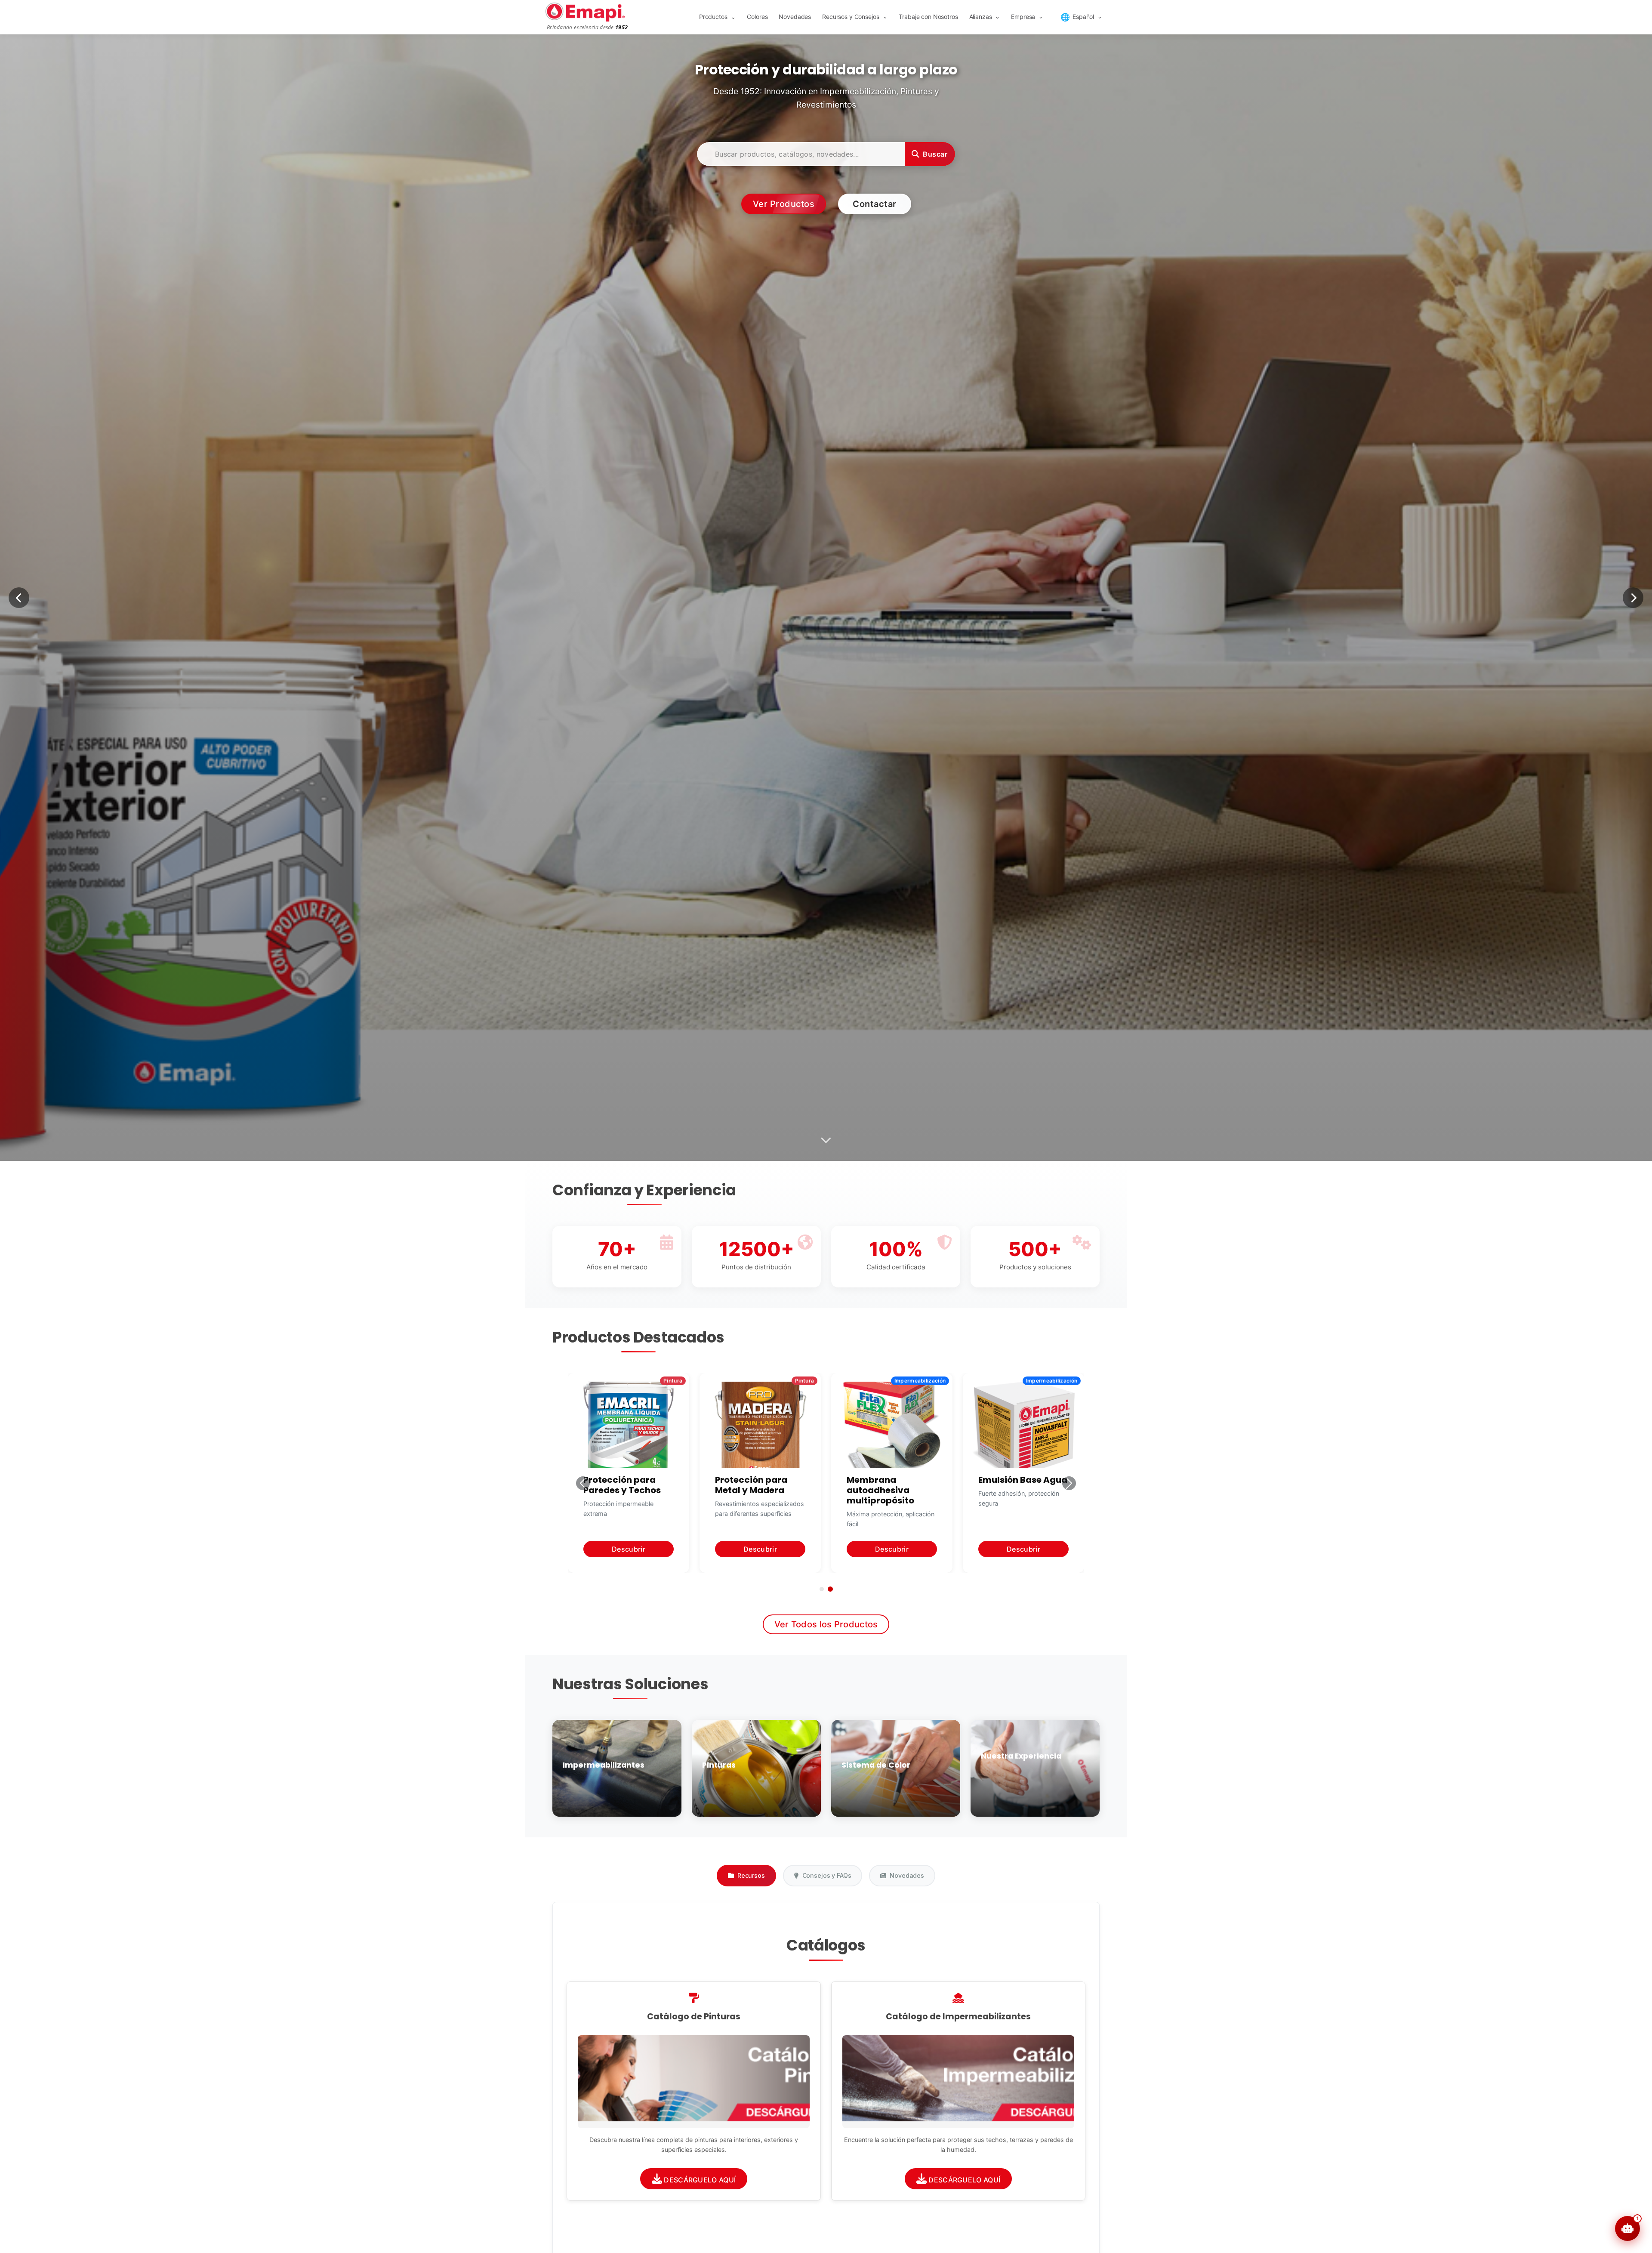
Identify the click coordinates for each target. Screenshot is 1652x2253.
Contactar (875, 204)
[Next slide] (1633, 598)
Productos (717, 17)
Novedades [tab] (907, 1875)
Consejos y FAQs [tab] (827, 1875)
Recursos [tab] (751, 1875)
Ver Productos (784, 204)
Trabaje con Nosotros (928, 17)
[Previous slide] (19, 598)
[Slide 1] (822, 1589)
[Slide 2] (830, 1589)
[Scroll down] (826, 1140)
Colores (757, 17)
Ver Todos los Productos (826, 1624)
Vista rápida (701, 2082)
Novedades (795, 17)
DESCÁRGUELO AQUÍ (699, 2180)
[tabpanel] (826, 2079)
